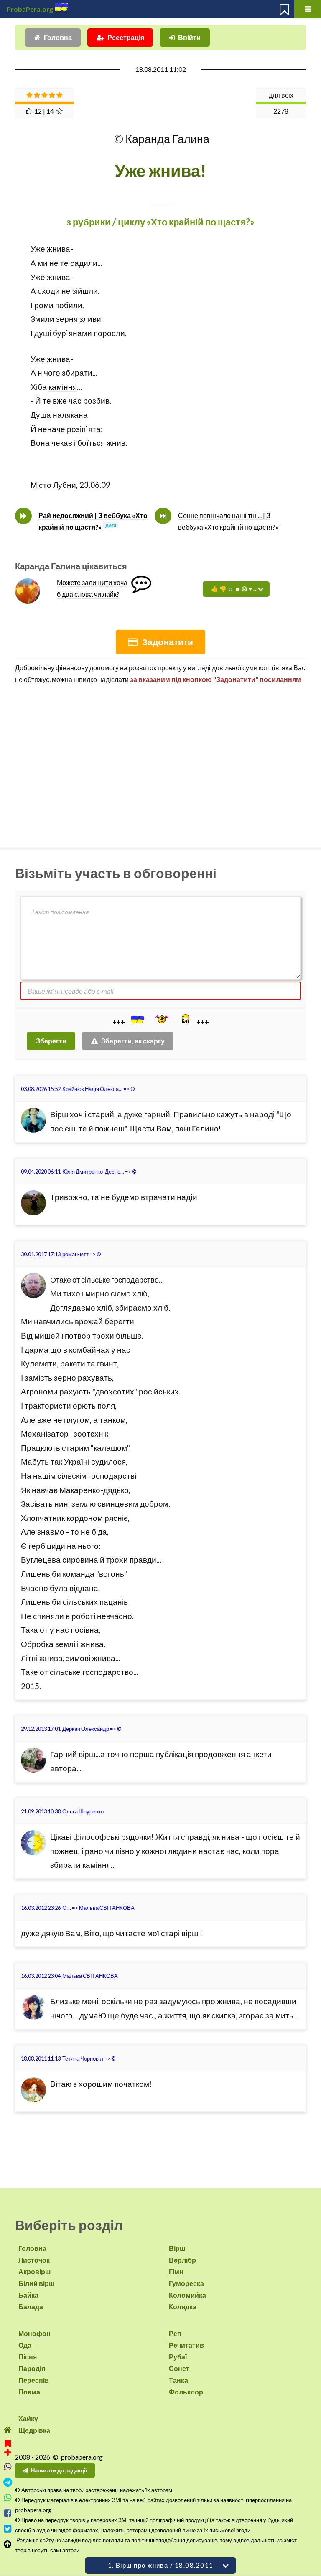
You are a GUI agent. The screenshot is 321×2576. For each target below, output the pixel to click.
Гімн (176, 2272)
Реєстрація (126, 37)
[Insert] (137, 1020)
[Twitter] (8, 2529)
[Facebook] (8, 2513)
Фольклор (186, 2392)
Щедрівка (34, 2430)
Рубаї (178, 2357)
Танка (178, 2380)
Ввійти (189, 37)
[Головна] (8, 2430)
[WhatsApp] (8, 2498)
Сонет (179, 2368)
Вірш (177, 2248)
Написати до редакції (59, 2470)
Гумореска (186, 2283)
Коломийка (187, 2295)
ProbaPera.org (30, 9)
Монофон (34, 2333)
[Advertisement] (160, 762)
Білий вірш (36, 2283)
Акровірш (34, 2272)
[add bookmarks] (8, 2447)
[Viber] (8, 2467)
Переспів (34, 2380)
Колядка (183, 2307)
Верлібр (182, 2260)
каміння (63, 387)
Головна (58, 37)
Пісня (28, 2357)
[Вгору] (8, 2544)
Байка (28, 2295)
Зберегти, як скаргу (133, 1041)
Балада (31, 2307)
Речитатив (186, 2345)
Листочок (34, 2260)
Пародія (32, 2368)
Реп (175, 2333)
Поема (29, 2392)
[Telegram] (8, 2482)
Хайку (28, 2418)
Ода (25, 2345)
